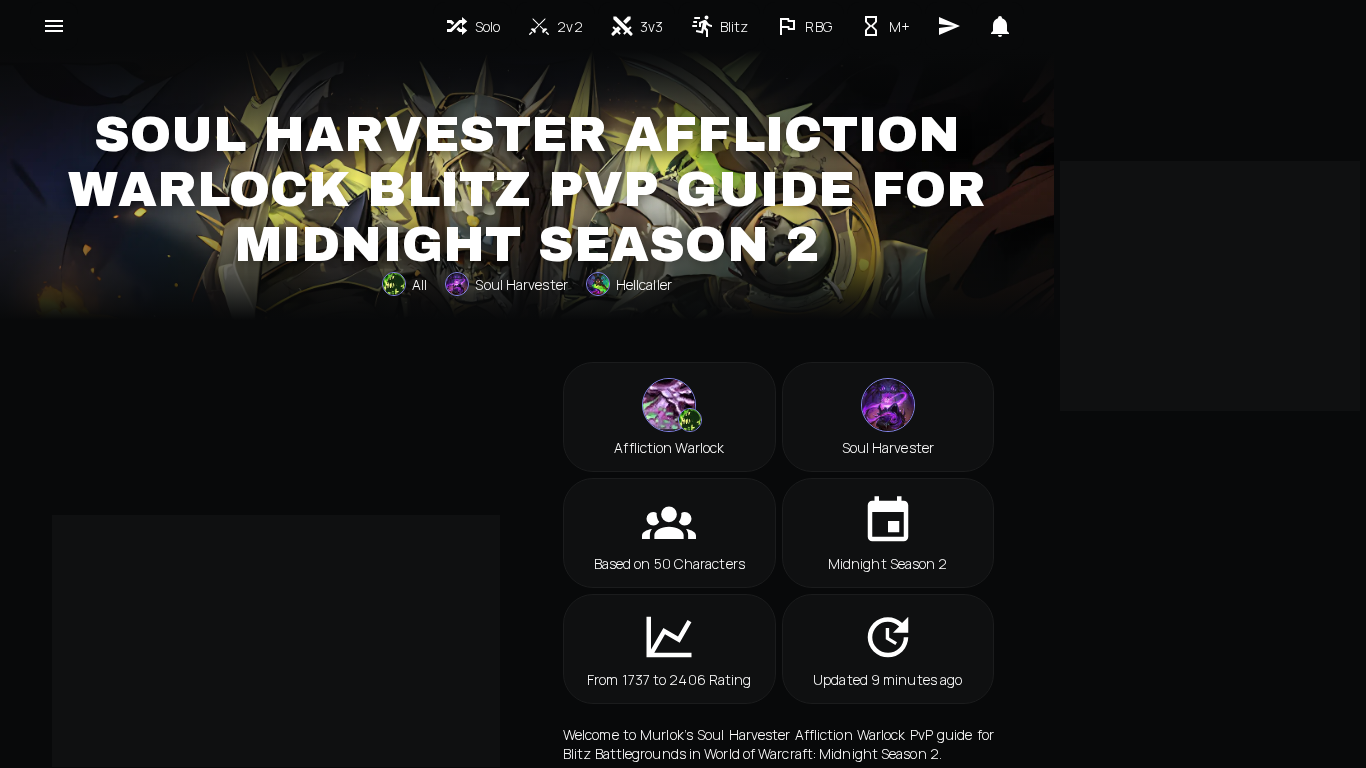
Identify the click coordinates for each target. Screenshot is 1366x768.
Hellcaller (644, 284)
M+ (899, 26)
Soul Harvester (521, 284)
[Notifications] (1000, 26)
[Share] (949, 26)
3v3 (651, 26)
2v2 (569, 26)
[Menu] (54, 26)
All (419, 284)
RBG (818, 26)
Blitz (734, 26)
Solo (487, 26)
